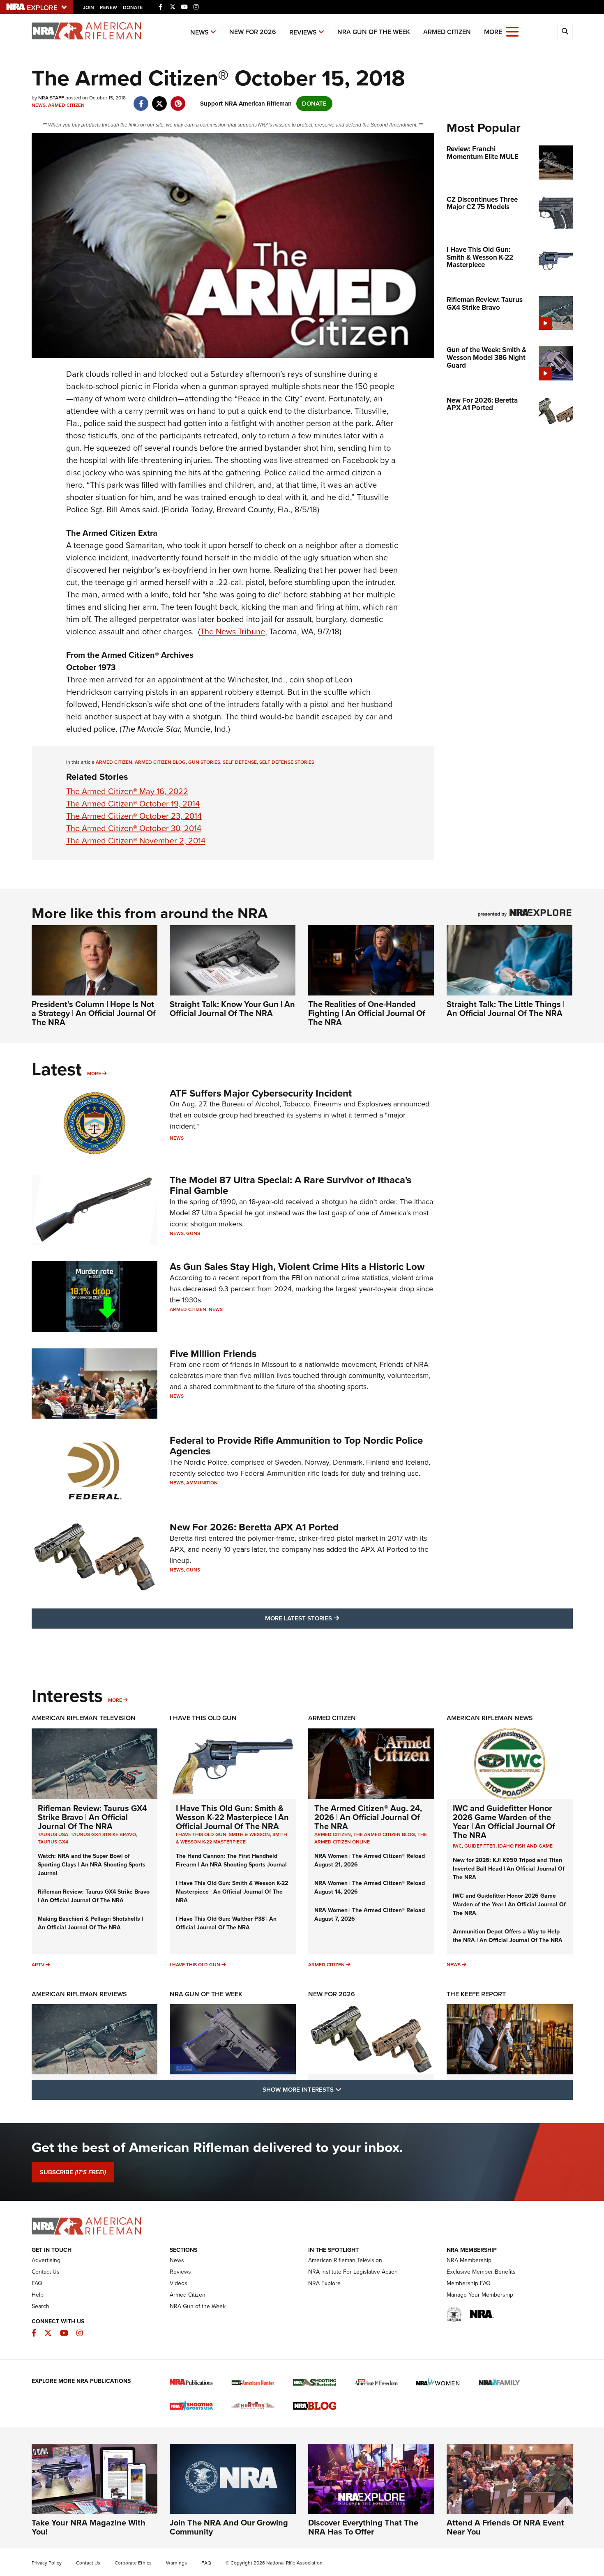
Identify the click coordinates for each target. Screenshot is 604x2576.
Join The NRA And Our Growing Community (229, 2527)
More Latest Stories (335, 1618)
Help (38, 2295)
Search (40, 2306)
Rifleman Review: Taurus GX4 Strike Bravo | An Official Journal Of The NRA (92, 1817)
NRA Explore (324, 2283)
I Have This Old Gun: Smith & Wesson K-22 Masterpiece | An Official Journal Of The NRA (232, 1817)
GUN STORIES (204, 762)
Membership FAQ (469, 2283)
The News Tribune (233, 631)
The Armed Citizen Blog (384, 1834)
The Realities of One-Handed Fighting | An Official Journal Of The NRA (367, 1013)
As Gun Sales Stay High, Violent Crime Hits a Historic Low (297, 1267)
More (94, 1074)
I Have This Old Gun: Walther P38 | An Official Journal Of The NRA (226, 1923)
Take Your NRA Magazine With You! (89, 2527)
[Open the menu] (512, 31)
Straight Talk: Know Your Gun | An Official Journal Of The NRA (232, 1009)
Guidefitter (480, 1846)
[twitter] (160, 99)
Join (89, 7)
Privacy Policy (47, 2563)
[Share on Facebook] (141, 99)
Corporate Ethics (133, 2563)
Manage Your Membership (480, 2295)
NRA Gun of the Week (374, 32)
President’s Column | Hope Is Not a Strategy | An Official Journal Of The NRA (94, 1013)
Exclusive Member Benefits (481, 2272)
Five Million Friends (213, 1354)
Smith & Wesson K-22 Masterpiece (232, 1838)
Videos (179, 2283)
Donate (133, 7)
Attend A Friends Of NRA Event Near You (505, 2527)
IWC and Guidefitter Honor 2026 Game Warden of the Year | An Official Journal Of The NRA (504, 1822)
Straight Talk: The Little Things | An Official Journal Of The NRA (506, 1009)
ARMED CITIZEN (114, 762)
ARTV (38, 1965)
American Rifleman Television (84, 1718)
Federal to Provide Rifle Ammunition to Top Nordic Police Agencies (296, 1446)
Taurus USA (53, 1834)
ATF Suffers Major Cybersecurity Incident (261, 1093)
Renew (108, 7)
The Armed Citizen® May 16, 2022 (127, 791)
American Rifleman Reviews (79, 1994)
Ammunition (202, 1483)
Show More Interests (346, 2089)
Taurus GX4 (53, 1842)
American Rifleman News (490, 1718)
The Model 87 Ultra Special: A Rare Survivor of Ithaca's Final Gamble (290, 1185)
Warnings (176, 2563)
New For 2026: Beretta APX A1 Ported (254, 1527)
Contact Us (46, 2272)
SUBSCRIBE (73, 2172)
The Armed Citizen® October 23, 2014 (134, 816)
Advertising (46, 2260)
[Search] (565, 32)
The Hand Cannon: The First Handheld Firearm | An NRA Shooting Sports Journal (231, 1860)
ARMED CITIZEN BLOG (160, 762)
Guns (193, 1233)
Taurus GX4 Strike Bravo (103, 1834)
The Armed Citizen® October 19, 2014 (133, 804)
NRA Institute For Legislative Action (353, 2272)
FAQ (37, 2283)
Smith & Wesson (249, 1834)
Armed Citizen (447, 32)
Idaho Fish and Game (525, 1846)
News (199, 32)
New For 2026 (253, 32)
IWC (457, 1846)
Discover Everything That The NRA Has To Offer (363, 2527)
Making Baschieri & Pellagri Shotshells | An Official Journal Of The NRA (90, 1923)
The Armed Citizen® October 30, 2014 (134, 828)
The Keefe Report (476, 1994)
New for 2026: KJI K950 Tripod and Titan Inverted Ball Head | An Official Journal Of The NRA (509, 1869)
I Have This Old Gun (203, 1718)
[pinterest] (178, 99)
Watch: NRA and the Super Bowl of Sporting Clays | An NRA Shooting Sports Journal (92, 1865)
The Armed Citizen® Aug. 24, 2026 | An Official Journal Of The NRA (368, 1817)
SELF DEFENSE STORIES (287, 762)
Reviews (303, 32)
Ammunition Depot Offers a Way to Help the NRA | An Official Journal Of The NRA (508, 1936)
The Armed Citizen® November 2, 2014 (136, 841)
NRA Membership (469, 2260)
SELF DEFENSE (240, 762)
